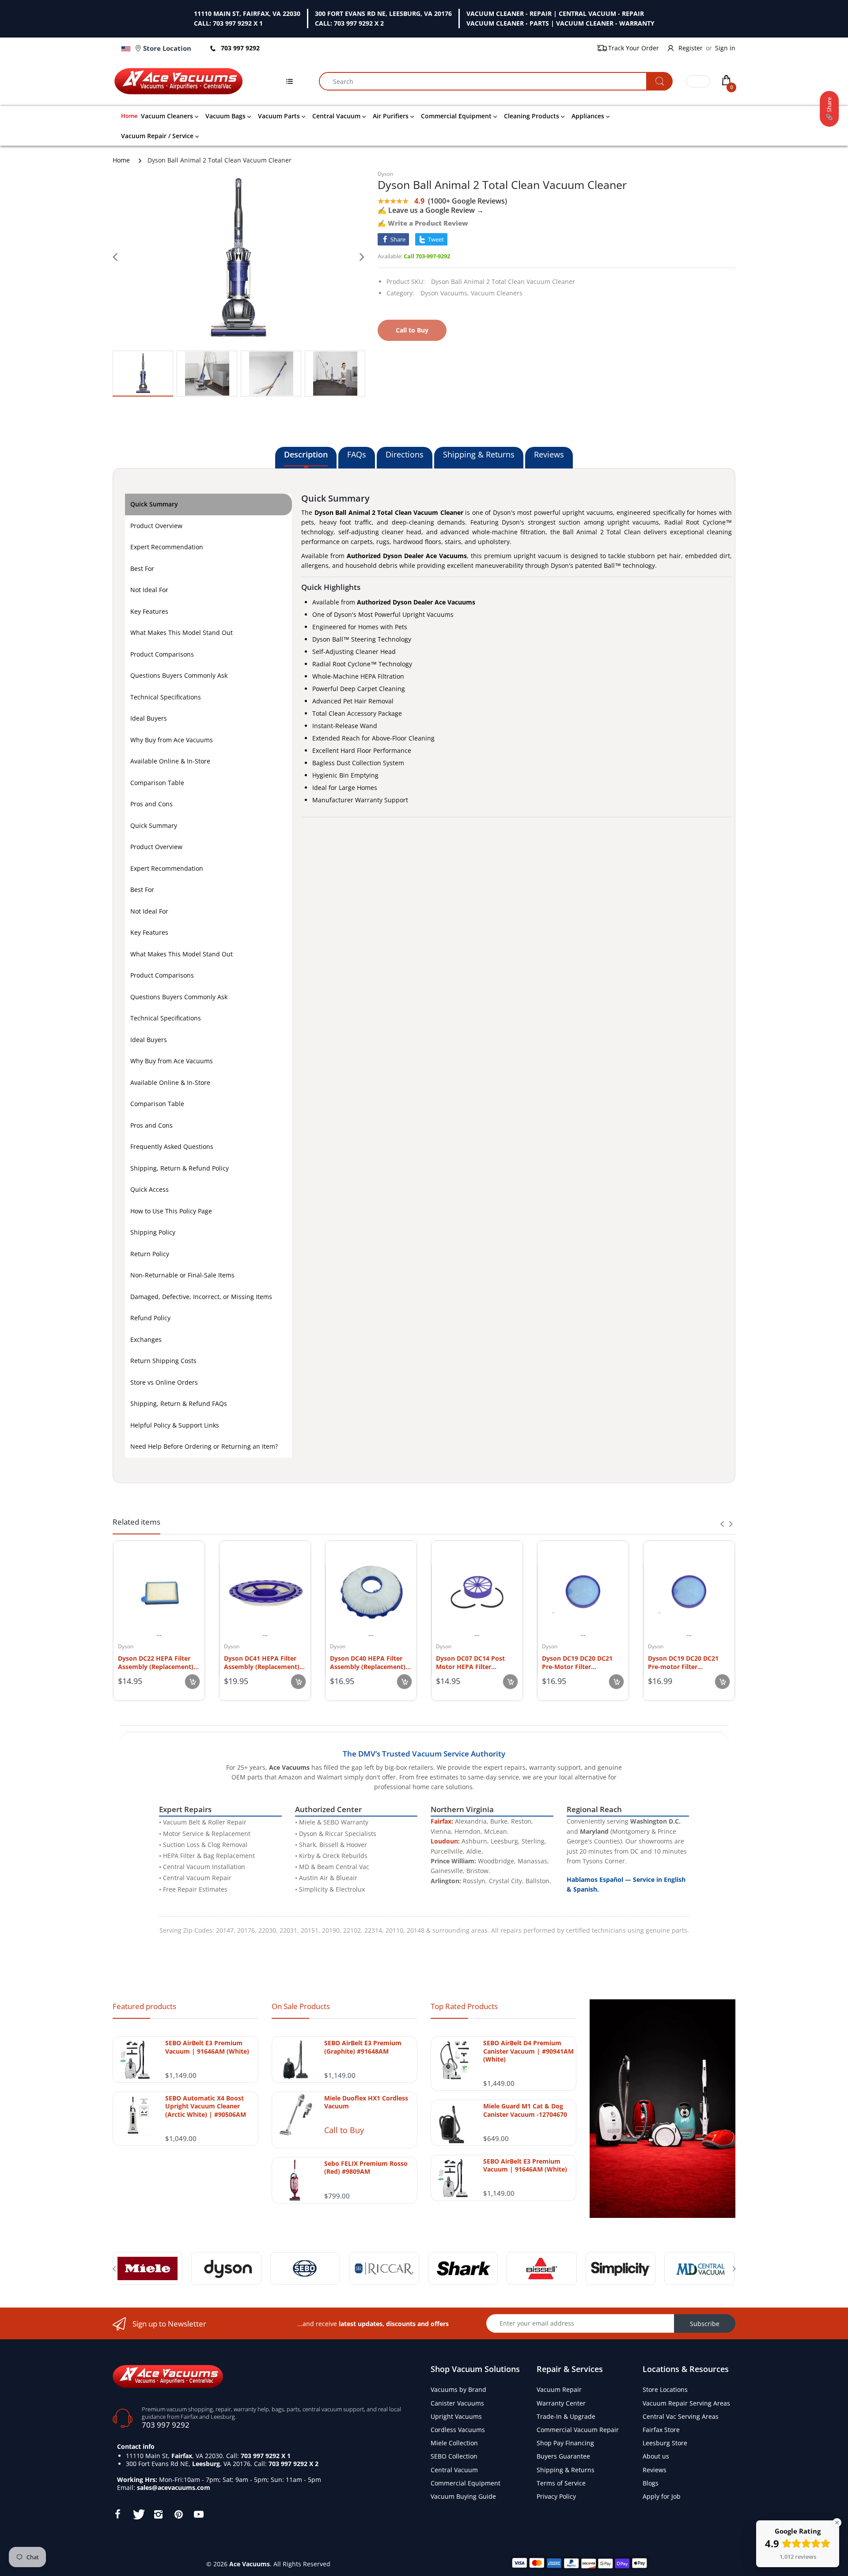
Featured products (144, 2006)
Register (691, 48)
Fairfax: (442, 1821)
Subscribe (705, 2324)
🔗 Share (829, 109)
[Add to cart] (192, 1682)
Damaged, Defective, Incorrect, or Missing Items (201, 1297)
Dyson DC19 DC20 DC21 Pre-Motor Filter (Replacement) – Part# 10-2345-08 (581, 1662)
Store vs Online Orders (164, 1382)
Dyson (385, 174)
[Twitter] (138, 2514)
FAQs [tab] (357, 454)
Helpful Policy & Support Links (175, 1425)
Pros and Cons (151, 804)
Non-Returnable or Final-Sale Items (182, 1275)
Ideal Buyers (149, 718)
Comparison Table (157, 783)
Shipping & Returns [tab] (479, 454)
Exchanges (146, 1339)
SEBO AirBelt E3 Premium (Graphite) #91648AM (363, 2047)
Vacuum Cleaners (497, 293)
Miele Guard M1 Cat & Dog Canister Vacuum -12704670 (525, 2110)
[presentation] (722, 1524)
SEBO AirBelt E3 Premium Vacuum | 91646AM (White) (207, 2047)
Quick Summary (154, 504)
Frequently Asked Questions (172, 1146)
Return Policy (150, 1254)
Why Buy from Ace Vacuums (172, 740)
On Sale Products (301, 2006)
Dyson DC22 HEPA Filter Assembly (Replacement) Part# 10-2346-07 (156, 1662)
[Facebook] (117, 2514)
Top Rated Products (464, 2006)
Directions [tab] (405, 454)
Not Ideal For (149, 590)
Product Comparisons (162, 654)
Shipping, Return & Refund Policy (180, 1168)
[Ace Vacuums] (168, 2375)
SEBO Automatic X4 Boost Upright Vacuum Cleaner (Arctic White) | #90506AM (206, 2106)
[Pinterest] (178, 2514)
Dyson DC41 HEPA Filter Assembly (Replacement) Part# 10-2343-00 (262, 1662)
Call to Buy (344, 2130)
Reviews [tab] (549, 454)
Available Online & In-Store (170, 761)
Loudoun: (445, 1841)
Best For (142, 568)
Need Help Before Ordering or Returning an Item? (204, 1446)
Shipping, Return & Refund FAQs (179, 1403)
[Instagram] (158, 2514)
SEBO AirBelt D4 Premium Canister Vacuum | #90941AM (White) (528, 2051)
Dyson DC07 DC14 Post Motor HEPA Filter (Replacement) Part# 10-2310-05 (473, 1662)
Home (121, 160)
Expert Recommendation (167, 547)
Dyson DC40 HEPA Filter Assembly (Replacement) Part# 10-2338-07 (368, 1662)
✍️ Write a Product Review (423, 223)
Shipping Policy (153, 1232)
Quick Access (150, 1189)
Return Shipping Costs (163, 1361)
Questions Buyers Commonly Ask (179, 675)
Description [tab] (306, 454)
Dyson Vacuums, (445, 293)
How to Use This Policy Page (171, 1211)
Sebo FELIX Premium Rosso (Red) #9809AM (366, 2168)
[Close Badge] (837, 2523)
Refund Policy (150, 1318)
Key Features (149, 611)
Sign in (725, 48)
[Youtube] (199, 2514)
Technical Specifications (166, 697)
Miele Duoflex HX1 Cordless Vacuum (366, 2102)
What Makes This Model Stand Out (182, 633)
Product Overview (156, 526)
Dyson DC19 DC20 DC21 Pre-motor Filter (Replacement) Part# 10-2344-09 (685, 1662)
